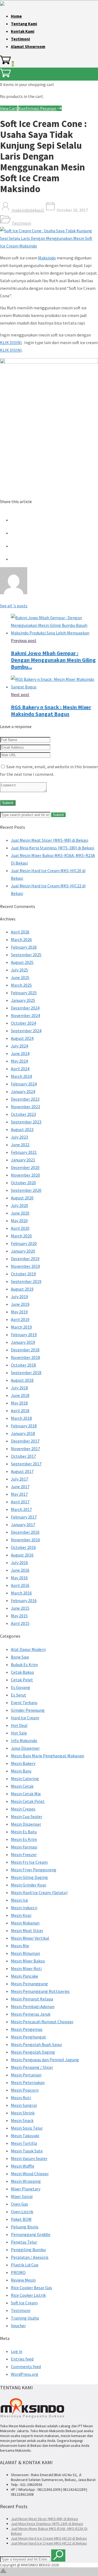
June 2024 (20, 1053)
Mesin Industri (24, 1908)
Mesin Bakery (23, 1763)
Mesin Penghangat (28, 2037)
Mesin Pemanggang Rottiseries (40, 1991)
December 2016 (25, 1532)
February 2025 (24, 993)
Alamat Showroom (28, 47)
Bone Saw (20, 1657)
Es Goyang (21, 1687)
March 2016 (21, 1593)
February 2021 (24, 1152)
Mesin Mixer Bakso (28, 1961)
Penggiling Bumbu (28, 2250)
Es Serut (19, 1695)
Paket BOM (21, 2219)
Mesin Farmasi (24, 1847)
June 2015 (20, 1608)
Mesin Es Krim (24, 1839)
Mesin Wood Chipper (30, 2174)
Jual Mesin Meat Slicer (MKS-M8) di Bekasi (50, 840)
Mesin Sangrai (24, 2105)
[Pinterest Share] (16, 546)
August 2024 (22, 1038)
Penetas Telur (24, 2242)
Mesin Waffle (23, 2166)
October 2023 (23, 1114)
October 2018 (23, 1365)
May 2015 (19, 1616)
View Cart (9, 108)
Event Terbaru (24, 1702)
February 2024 (24, 1084)
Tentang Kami (24, 24)
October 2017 (23, 1456)
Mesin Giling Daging (29, 1877)
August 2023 (22, 1129)
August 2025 (22, 962)
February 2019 (24, 1335)
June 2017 (20, 1486)
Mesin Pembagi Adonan (33, 2006)
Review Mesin (23, 2280)
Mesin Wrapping (26, 2181)
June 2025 (20, 977)
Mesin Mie (20, 1946)
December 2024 (25, 1008)
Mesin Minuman (25, 1953)
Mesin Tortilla (24, 2143)
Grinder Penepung (28, 1710)
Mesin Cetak (22, 1786)
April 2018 (20, 1411)
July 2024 (19, 1046)
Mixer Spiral (22, 2196)
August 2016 (22, 1555)
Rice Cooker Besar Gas (31, 2288)
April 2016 (20, 1585)
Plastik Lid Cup (25, 2265)
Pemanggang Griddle (31, 2234)
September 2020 (26, 1190)
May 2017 (19, 1494)
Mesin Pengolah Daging (33, 2052)
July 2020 (19, 1205)
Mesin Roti (21, 2098)
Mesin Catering (25, 1778)
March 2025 (21, 985)
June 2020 (20, 1213)
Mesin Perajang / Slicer (32, 2067)
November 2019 (25, 1266)
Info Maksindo (24, 1740)
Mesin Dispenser (26, 1824)
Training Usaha (25, 2318)
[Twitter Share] (16, 533)
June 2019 (20, 1304)
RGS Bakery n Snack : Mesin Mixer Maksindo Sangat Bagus (51, 710)
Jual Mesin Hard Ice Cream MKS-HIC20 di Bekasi (49, 2538)
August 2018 (22, 1380)
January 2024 (23, 1091)
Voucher (18, 2326)
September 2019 (26, 1281)
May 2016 (19, 1578)
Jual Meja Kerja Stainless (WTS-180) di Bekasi (53, 848)
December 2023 (25, 1099)
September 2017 (26, 1464)
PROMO (18, 2272)
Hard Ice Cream (25, 1718)
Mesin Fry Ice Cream (29, 1862)
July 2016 (19, 1562)
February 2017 (24, 1517)
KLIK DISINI (11, 342)
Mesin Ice (19, 1900)
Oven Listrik (22, 2212)
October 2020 (23, 1183)
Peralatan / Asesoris (30, 2257)
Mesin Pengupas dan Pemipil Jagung (45, 2060)
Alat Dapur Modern (28, 1649)
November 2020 (25, 1175)
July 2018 (19, 1388)
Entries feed (22, 2359)
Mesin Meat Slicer (27, 1930)
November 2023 (25, 1107)
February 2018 (24, 1426)
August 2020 (22, 1198)
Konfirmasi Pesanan (38, 108)
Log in (17, 2351)
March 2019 (21, 1327)
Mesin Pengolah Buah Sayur (36, 2044)
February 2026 (24, 947)
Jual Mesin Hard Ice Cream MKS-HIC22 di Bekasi (49, 2543)
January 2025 (23, 1000)
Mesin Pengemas (27, 2029)
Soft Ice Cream (24, 2303)
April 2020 (20, 1228)
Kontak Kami (23, 31)
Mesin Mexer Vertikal (30, 1938)
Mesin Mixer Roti (26, 1968)
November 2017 (25, 1449)
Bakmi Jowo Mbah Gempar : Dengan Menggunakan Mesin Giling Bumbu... (53, 660)
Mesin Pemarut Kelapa (32, 1999)
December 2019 (25, 1259)
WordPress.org (25, 2374)
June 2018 (20, 1395)
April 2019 (20, 1319)
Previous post (24, 640)
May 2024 (19, 1061)
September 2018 (26, 1373)
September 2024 (26, 1031)
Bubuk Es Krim (24, 1665)
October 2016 (23, 1547)
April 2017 (20, 1502)
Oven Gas (19, 2204)
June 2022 (20, 1145)
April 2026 (20, 932)
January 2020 (23, 1251)
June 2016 (20, 1570)
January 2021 (23, 1160)
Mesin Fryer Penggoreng (34, 1870)
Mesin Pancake (24, 1976)
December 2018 (25, 1350)
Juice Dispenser (25, 1748)
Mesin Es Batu (24, 1832)
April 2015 (20, 1623)
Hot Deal (19, 1725)
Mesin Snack (22, 2120)
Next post (20, 694)
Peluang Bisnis (25, 2227)
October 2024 (23, 1023)
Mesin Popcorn (25, 2090)
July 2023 (19, 1137)
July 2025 (19, 970)
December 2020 (25, 1167)
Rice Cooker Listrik (28, 2295)
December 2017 (25, 1441)
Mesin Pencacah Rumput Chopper (42, 2022)
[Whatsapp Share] (16, 559)
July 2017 (19, 1479)
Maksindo (47, 258)
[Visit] (14, 593)
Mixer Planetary (26, 2189)
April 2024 (20, 1069)
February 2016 (24, 1600)
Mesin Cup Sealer (27, 1816)
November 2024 (25, 1015)
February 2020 (24, 1243)
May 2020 (19, 1221)
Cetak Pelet (22, 1680)
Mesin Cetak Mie (26, 1794)
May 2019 (19, 1312)
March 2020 (21, 1236)
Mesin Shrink (23, 2113)
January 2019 (23, 1342)
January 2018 (23, 1433)
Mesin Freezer (24, 1854)
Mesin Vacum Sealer (29, 2158)
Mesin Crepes (23, 1809)
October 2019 (23, 1274)
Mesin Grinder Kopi (28, 1885)
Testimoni (20, 39)
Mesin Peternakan (28, 2082)
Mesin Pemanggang (29, 1984)
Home (16, 16)
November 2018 (25, 1357)
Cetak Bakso (22, 1672)
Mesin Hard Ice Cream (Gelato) (39, 1892)
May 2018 (19, 1403)
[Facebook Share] (16, 520)
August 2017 (22, 1471)
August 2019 (22, 1289)
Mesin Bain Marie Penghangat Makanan (48, 1756)
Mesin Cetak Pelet (28, 1801)
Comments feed (26, 2367)
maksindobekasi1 (27, 210)
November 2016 (25, 1540)
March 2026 (21, 939)
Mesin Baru (21, 1771)
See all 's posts (14, 606)
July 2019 (19, 1297)
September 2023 (26, 1122)
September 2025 (26, 955)
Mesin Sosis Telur (27, 2128)
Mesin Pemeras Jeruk (31, 2014)
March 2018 (21, 1418)
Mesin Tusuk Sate (27, 2151)
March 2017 (21, 1509)
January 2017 (23, 1524)
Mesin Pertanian (26, 2075)
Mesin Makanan (25, 1923)
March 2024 (21, 1076)
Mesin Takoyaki (25, 2136)
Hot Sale (19, 1733)
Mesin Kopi (21, 1915)
